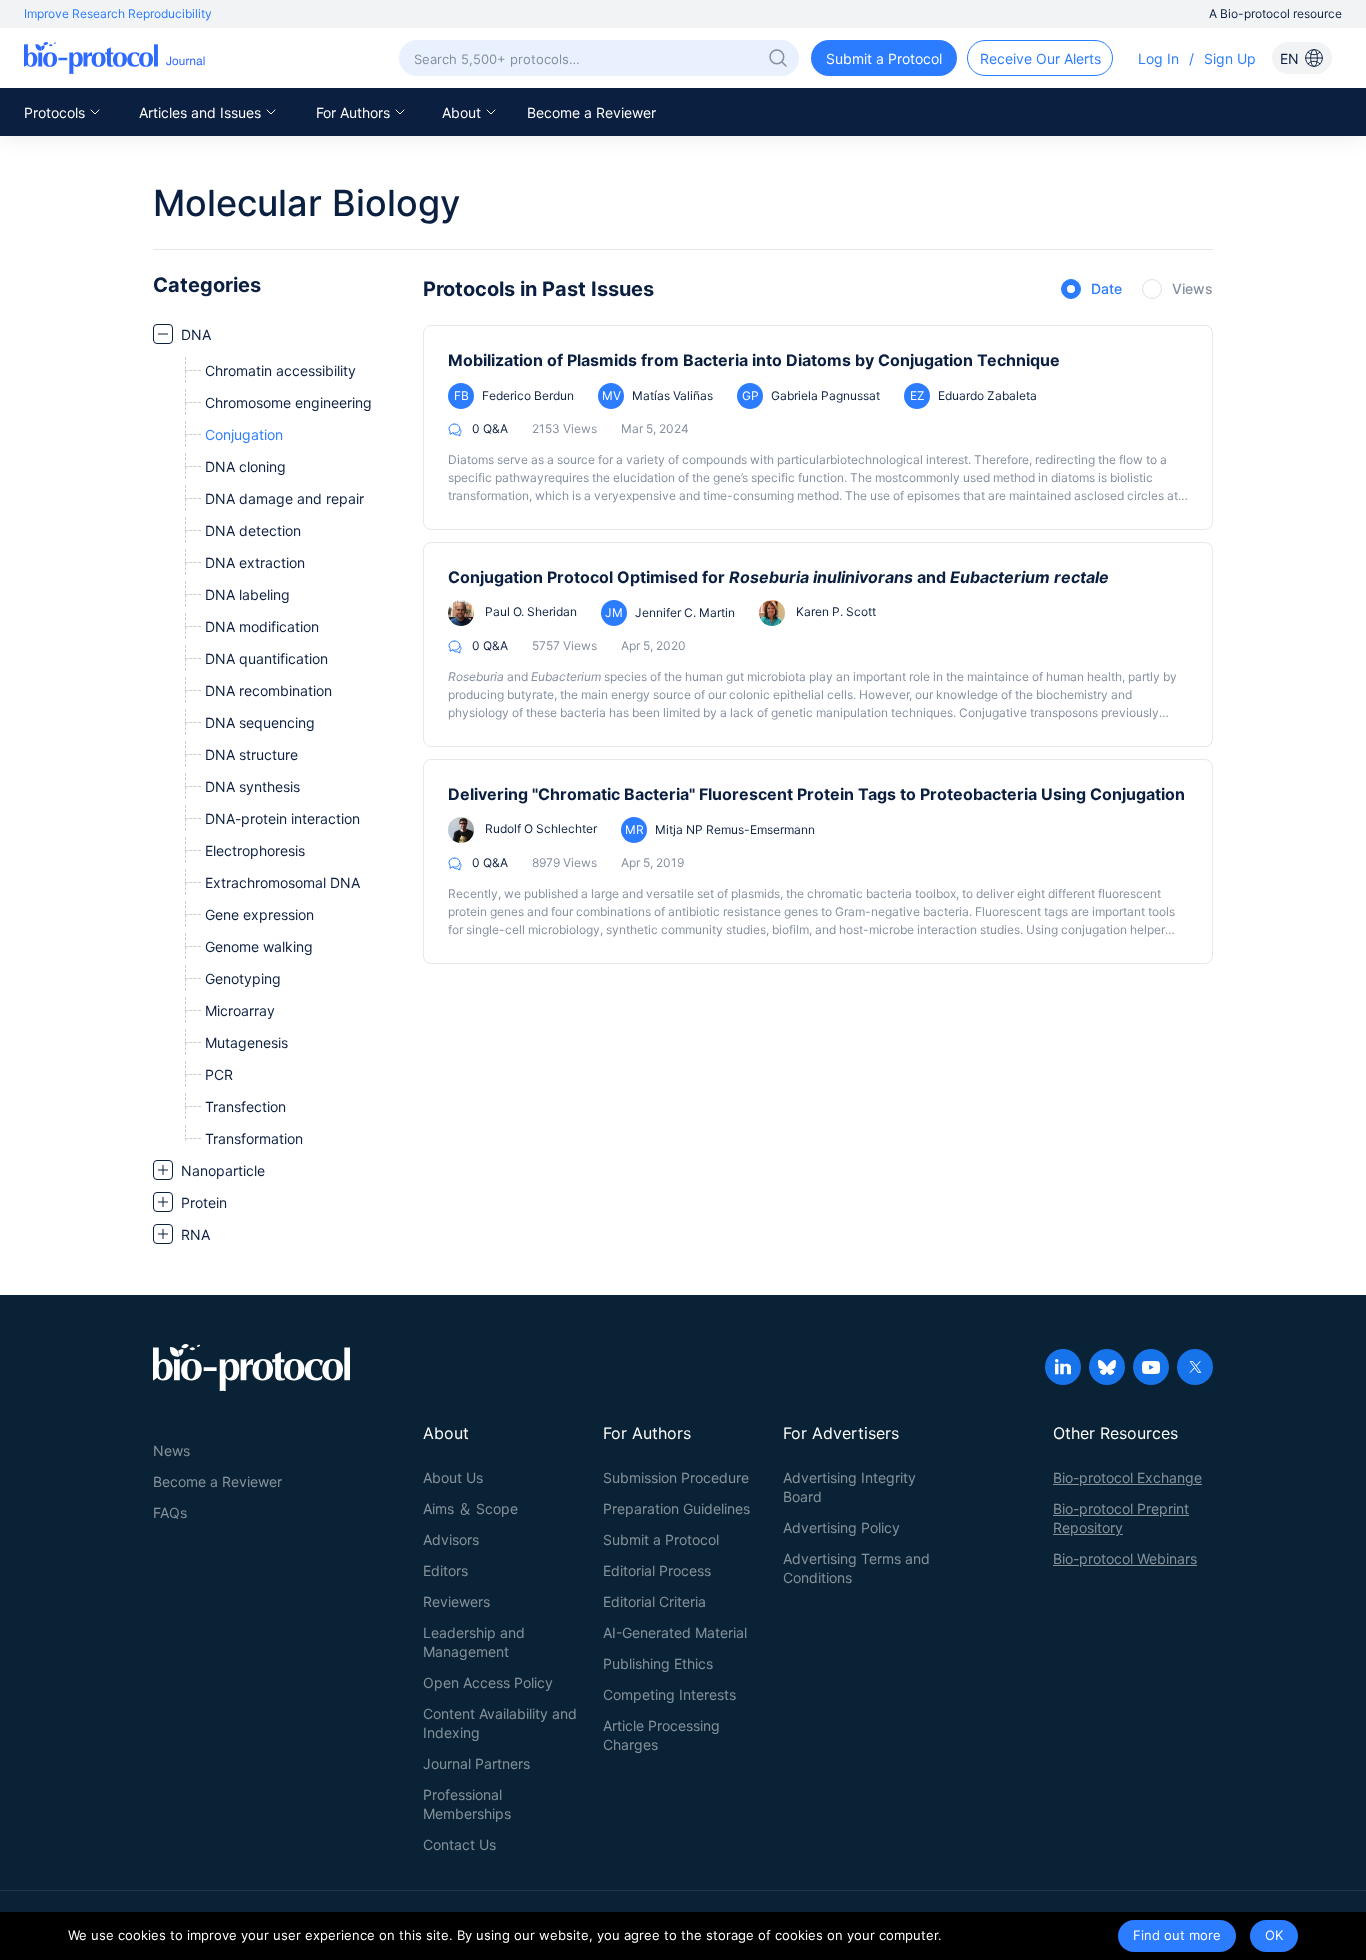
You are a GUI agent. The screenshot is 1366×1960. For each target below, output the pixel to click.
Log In (1158, 58)
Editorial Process (657, 1570)
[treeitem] (278, 736)
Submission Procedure (676, 1477)
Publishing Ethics (658, 1663)
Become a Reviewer (591, 112)
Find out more (1177, 1935)
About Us (453, 1477)
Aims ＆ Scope (470, 1508)
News (171, 1450)
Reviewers (456, 1601)
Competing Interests (669, 1694)
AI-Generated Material (675, 1632)
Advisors (451, 1539)
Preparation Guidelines (676, 1508)
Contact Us (459, 1844)
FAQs (170, 1512)
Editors (445, 1570)
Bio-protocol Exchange (1127, 1477)
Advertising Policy (841, 1527)
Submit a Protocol (661, 1539)
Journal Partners (476, 1763)
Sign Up (1230, 58)
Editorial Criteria (654, 1601)
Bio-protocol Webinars (1125, 1558)
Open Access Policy (488, 1682)
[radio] (1091, 290)
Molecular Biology (306, 203)
